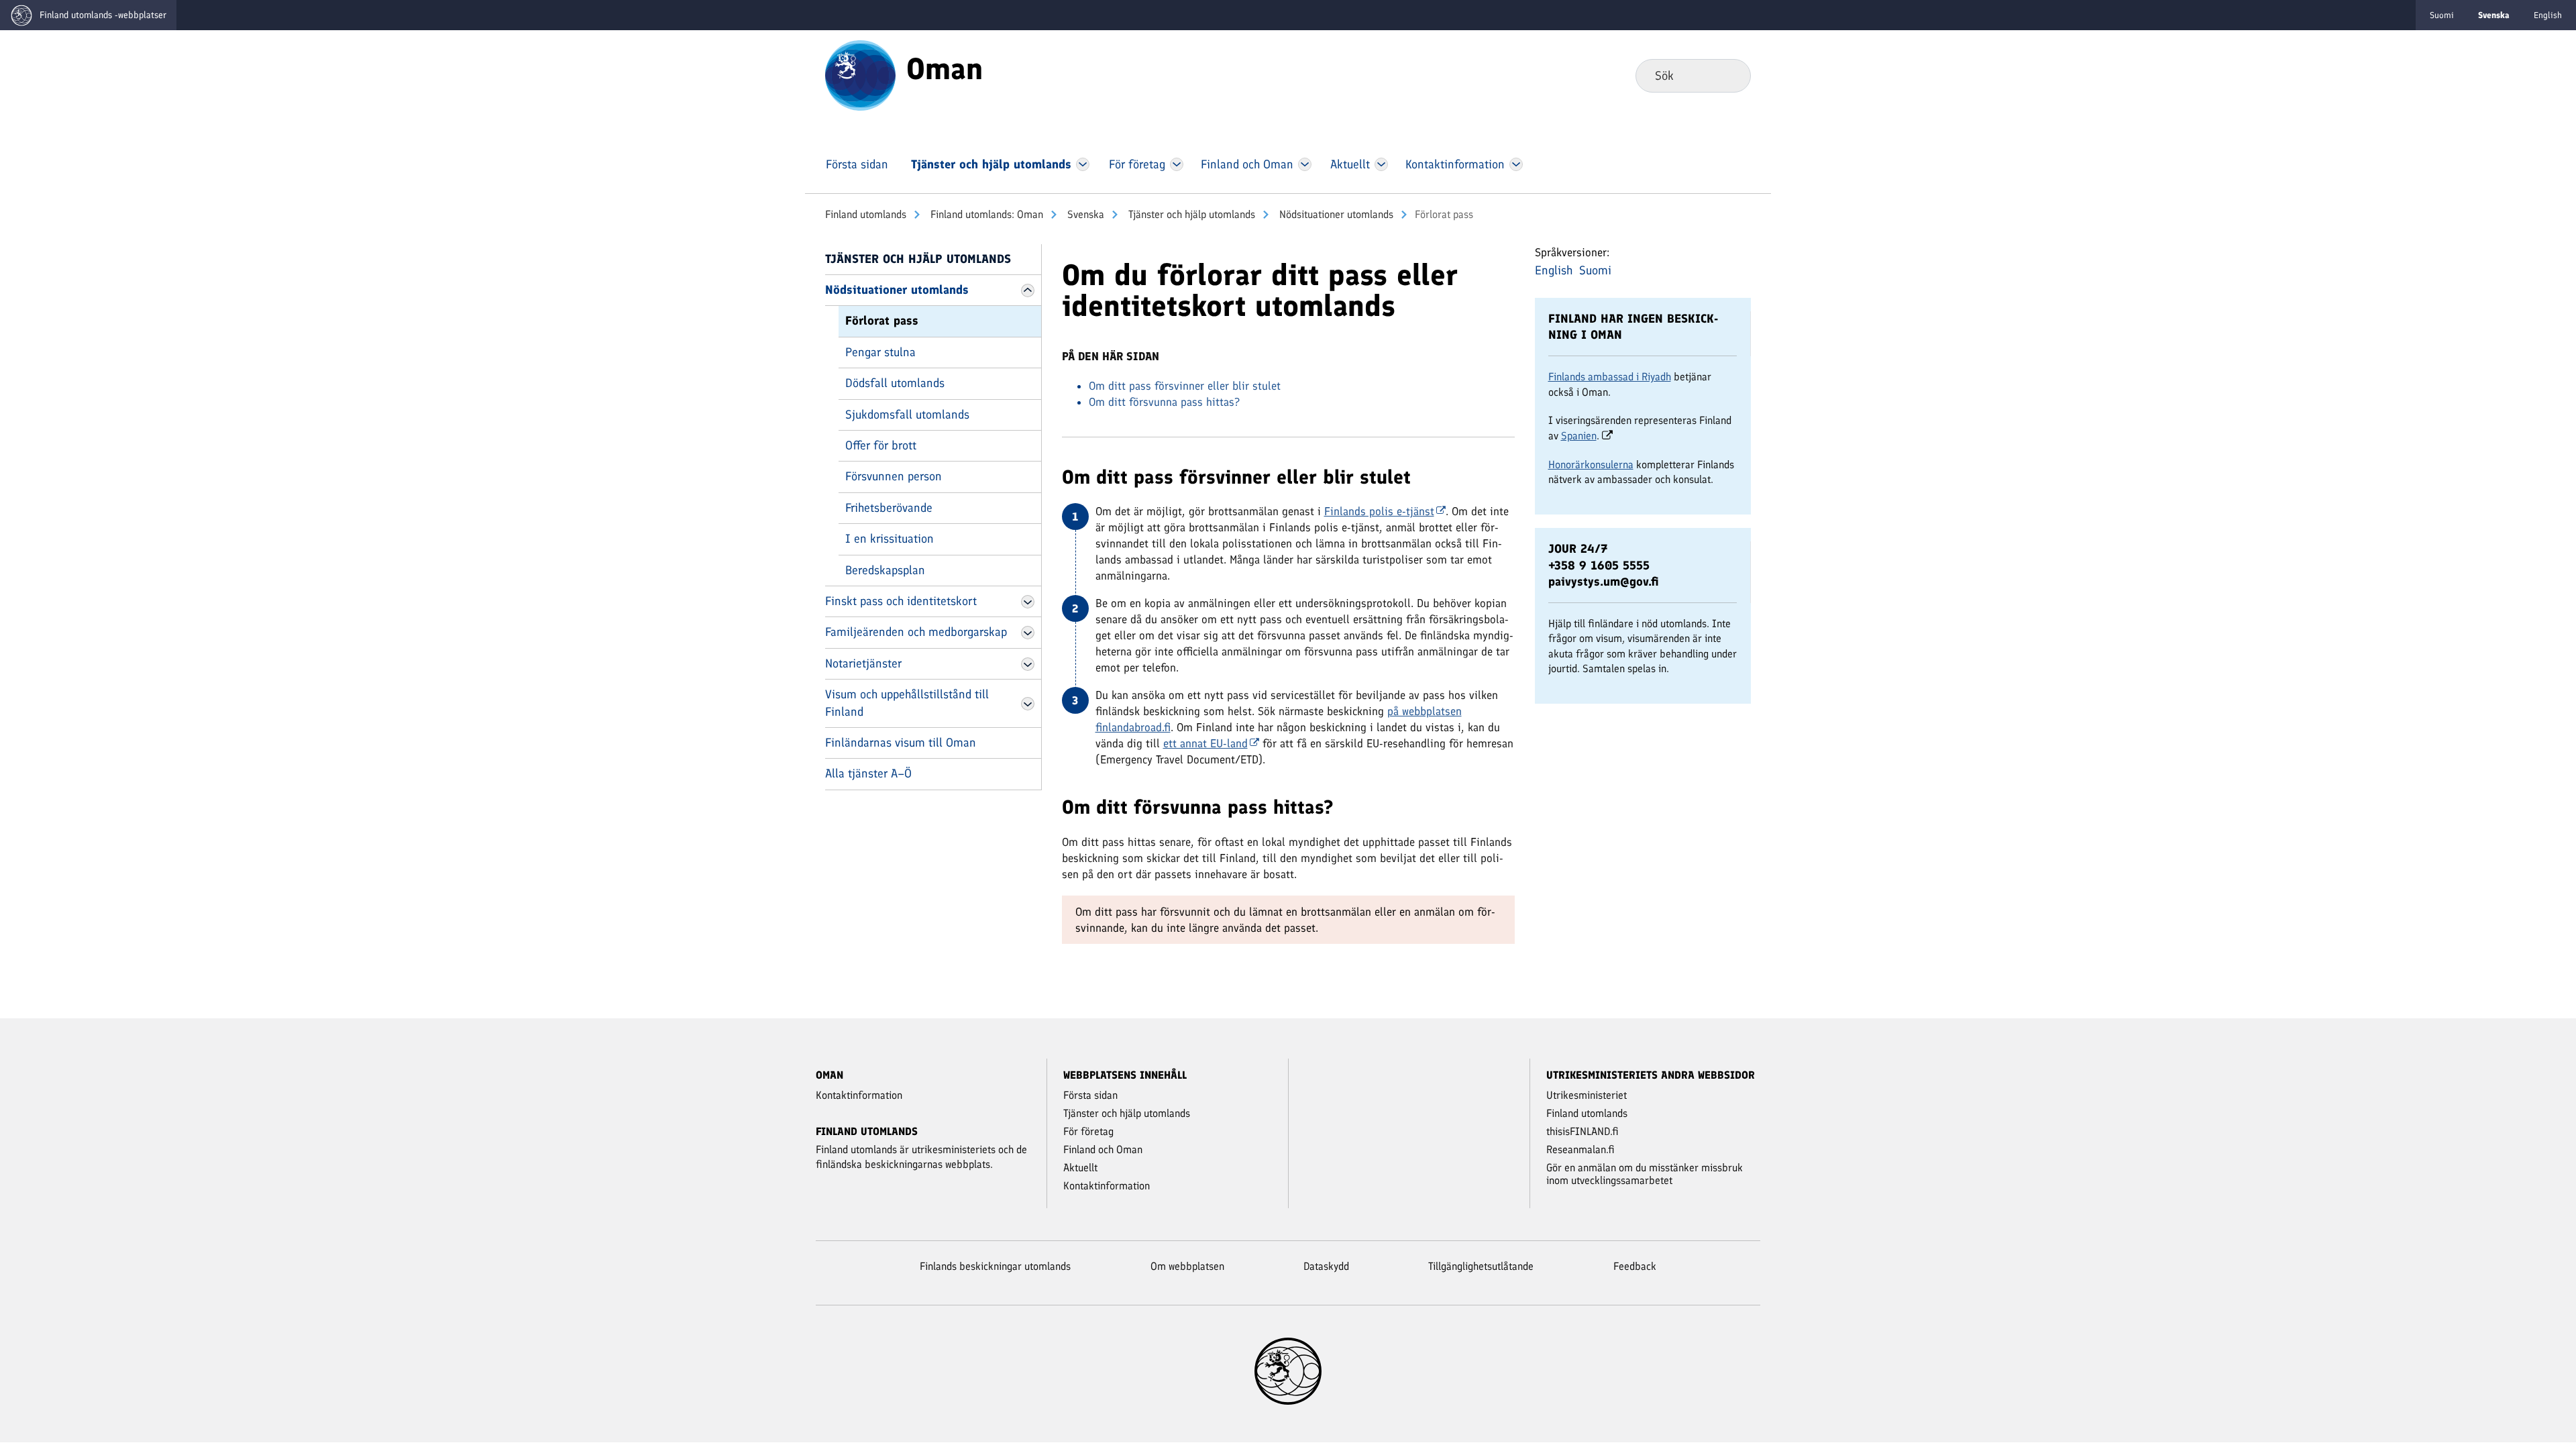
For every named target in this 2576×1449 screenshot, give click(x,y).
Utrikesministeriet (1587, 1095)
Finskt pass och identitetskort (901, 601)
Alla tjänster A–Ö (868, 773)
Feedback (1635, 1266)
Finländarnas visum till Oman (901, 743)
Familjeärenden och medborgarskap (916, 632)
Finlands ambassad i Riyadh (1610, 377)
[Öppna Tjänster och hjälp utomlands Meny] (1083, 164)
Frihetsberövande (889, 508)
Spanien (1579, 436)
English (2548, 15)
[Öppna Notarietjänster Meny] (1028, 664)
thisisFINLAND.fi (1582, 1131)
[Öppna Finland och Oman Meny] (1305, 164)
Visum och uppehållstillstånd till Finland (907, 703)
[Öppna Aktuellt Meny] (1382, 164)
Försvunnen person (894, 476)
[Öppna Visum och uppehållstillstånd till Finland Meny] (1028, 704)
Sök (1730, 75)
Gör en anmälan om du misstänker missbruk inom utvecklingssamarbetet (1645, 1174)
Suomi (2442, 15)
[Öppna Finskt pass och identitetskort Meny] (1028, 602)
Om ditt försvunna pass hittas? (1164, 402)
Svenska (1084, 214)
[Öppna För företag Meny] (1177, 164)
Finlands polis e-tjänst (1379, 511)
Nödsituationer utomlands (1335, 214)
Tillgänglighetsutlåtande (1481, 1266)
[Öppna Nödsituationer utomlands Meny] (1028, 290)
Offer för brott (881, 445)
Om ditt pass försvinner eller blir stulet (1185, 386)
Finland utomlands (866, 214)
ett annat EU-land (1205, 743)
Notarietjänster (863, 663)
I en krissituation (890, 539)
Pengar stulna (880, 352)
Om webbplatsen (1187, 1266)
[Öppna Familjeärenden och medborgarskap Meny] (1028, 633)
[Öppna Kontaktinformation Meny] (1516, 164)
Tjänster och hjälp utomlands (1190, 214)
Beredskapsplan (885, 570)
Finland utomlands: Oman (985, 214)
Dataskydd (1326, 1266)
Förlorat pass (882, 321)
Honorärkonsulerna (1591, 465)
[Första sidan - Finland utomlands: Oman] (860, 74)
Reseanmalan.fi (1580, 1149)
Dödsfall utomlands (895, 383)
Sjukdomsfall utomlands (907, 415)
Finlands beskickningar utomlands (995, 1266)
